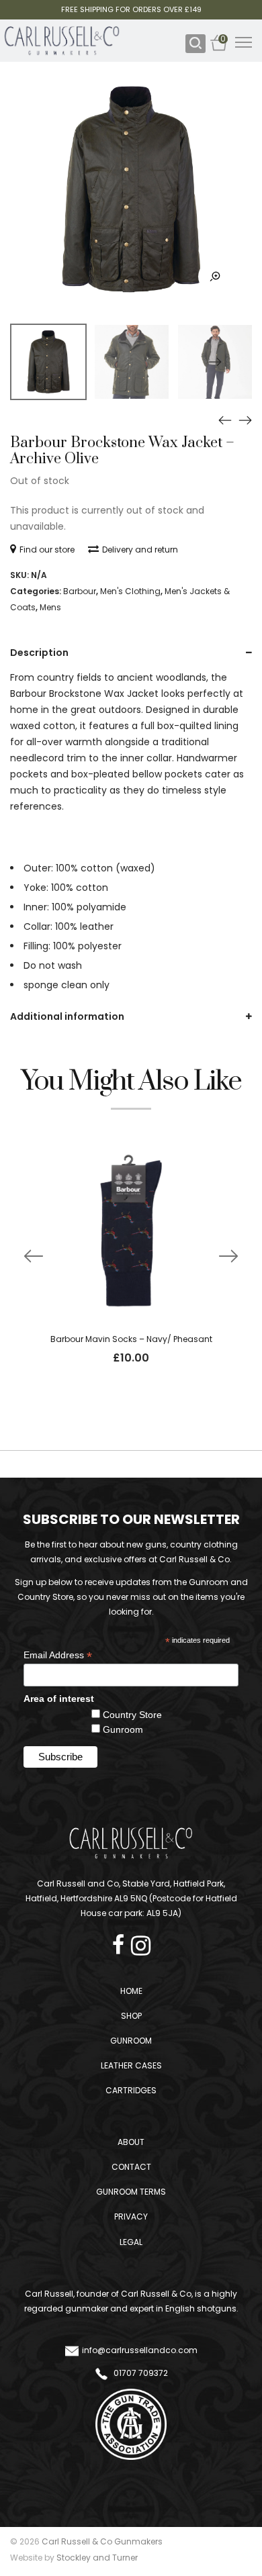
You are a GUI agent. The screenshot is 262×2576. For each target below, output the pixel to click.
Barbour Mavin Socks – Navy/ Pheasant (131, 1339)
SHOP (131, 2016)
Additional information (67, 1016)
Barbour (80, 591)
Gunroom (123, 1729)
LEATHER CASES (131, 2065)
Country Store (132, 1715)
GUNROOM (131, 2041)
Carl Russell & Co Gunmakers (102, 2541)
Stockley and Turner (97, 2558)
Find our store (47, 550)
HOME (131, 1991)
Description (39, 653)
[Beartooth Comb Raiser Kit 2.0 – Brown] (245, 420)
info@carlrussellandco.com (140, 2350)
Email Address (58, 1655)
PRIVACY (131, 2216)
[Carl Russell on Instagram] (141, 1941)
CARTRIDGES (131, 2090)
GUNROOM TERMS (131, 2192)
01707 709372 (140, 2373)
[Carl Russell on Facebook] (122, 1941)
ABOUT (131, 2142)
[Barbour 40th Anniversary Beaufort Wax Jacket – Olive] (225, 420)
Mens (50, 607)
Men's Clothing (130, 591)
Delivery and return (140, 550)
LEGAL (131, 2242)
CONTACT (131, 2167)
